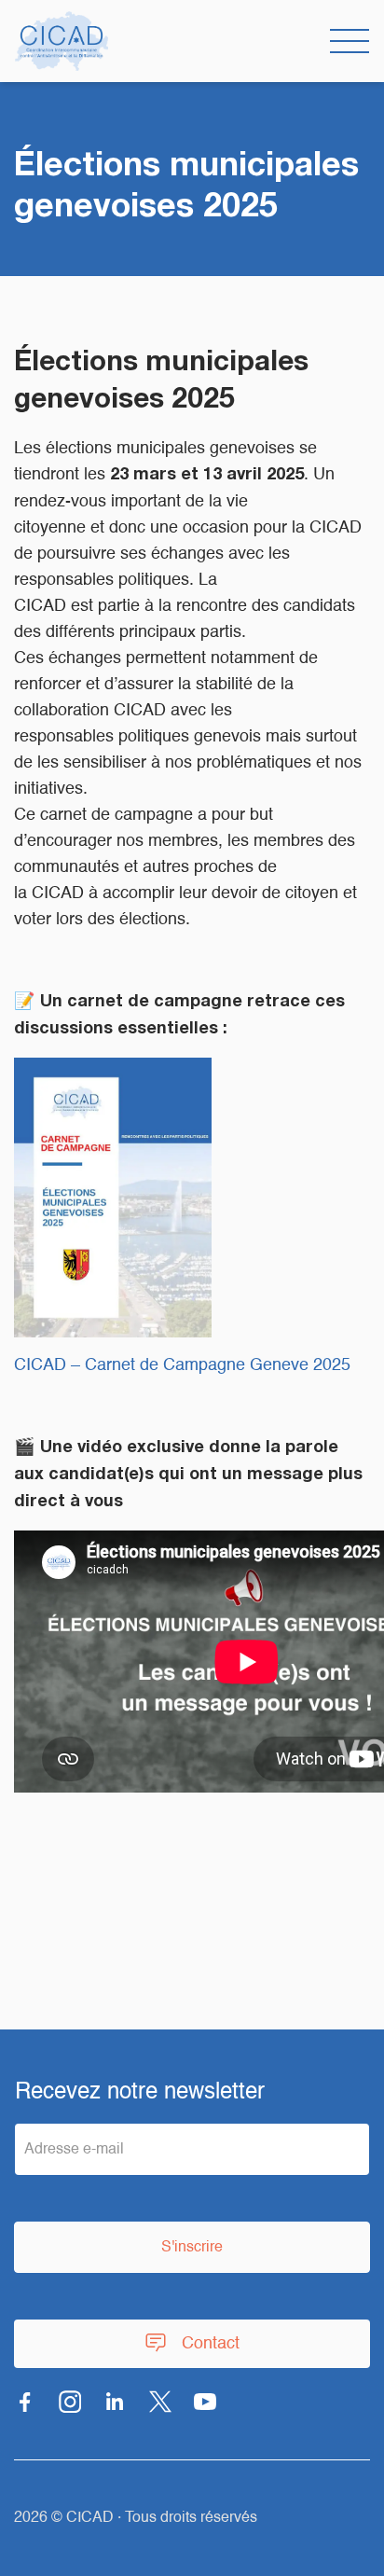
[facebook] (25, 2402)
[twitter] (160, 2402)
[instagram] (70, 2402)
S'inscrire (192, 2248)
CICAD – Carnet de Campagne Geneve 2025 (182, 1365)
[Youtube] (205, 2402)
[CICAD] (62, 41)
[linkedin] (115, 2402)
